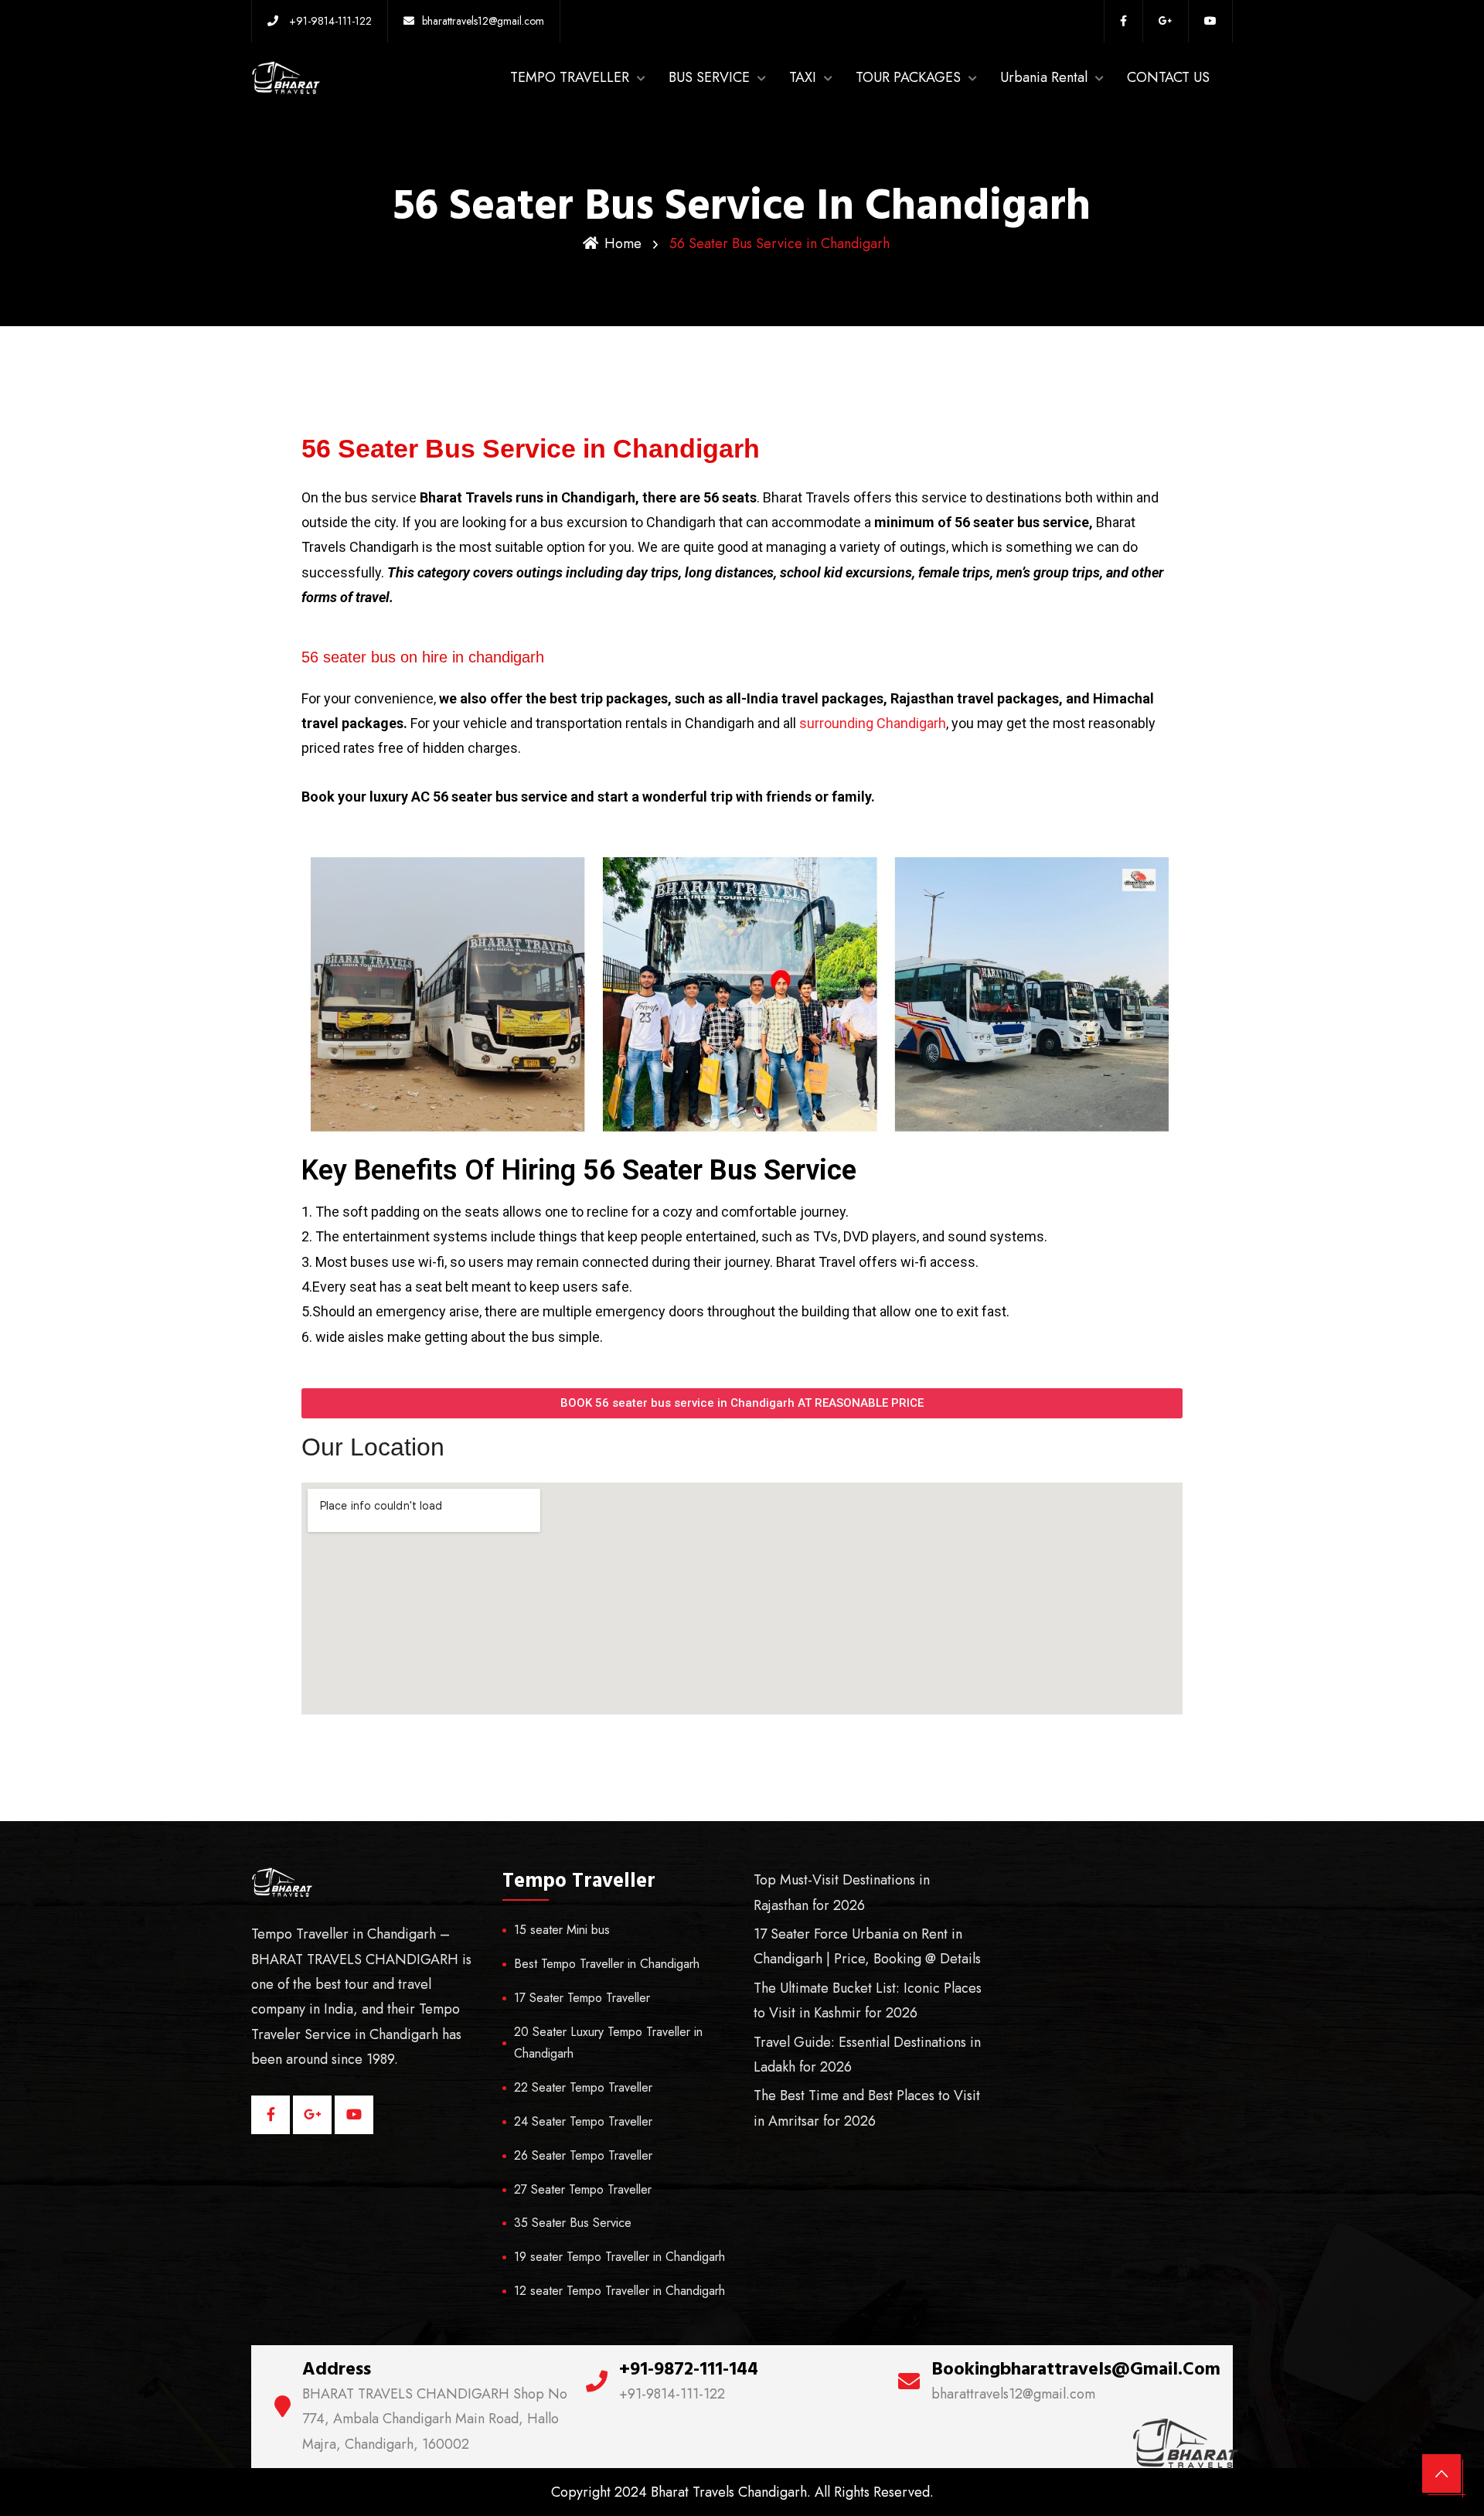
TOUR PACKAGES (908, 77)
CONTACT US (1168, 77)
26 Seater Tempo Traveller (583, 2155)
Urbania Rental (1044, 77)
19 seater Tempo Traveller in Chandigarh (619, 2257)
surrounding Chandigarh (873, 723)
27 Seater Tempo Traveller (583, 2189)
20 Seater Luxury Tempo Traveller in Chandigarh (608, 2043)
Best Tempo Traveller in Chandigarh (607, 1964)
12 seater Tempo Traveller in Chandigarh (619, 2291)
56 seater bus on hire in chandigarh (423, 657)
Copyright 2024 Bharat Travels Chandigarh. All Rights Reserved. (742, 2492)
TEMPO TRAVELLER (570, 77)
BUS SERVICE (709, 77)
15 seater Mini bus (562, 1930)
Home (623, 243)
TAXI (803, 77)
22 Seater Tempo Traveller (583, 2087)
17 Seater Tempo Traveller (582, 1998)
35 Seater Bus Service (573, 2223)
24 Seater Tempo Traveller (583, 2121)
